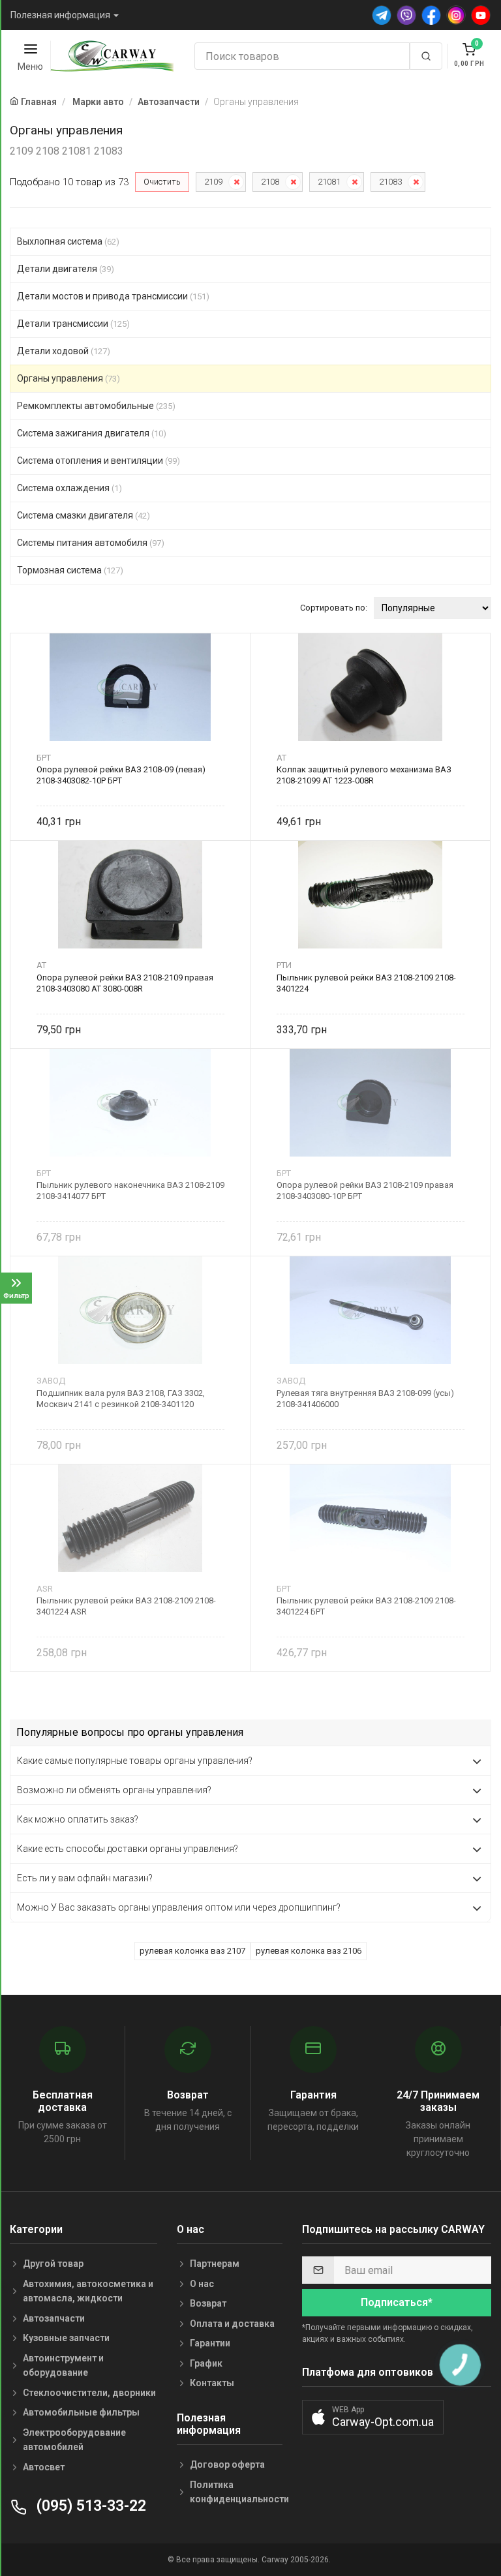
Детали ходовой (64, 351)
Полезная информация (60, 15)
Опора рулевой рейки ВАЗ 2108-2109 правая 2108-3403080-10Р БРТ (365, 1190)
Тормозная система (70, 570)
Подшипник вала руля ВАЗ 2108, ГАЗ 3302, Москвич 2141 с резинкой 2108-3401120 (121, 1399)
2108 (270, 182)
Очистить (162, 182)
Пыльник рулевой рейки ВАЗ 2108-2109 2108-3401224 (366, 983)
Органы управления (68, 378)
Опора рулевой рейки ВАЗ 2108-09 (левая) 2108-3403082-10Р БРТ (121, 775)
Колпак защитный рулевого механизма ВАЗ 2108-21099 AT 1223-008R (364, 775)
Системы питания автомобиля (91, 543)
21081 (329, 182)
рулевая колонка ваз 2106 (309, 1951)
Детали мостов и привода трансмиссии (113, 296)
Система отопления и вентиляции (99, 461)
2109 (213, 182)
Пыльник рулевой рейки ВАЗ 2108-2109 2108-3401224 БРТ (366, 1606)
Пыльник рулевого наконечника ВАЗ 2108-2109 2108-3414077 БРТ (130, 1190)
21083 (390, 182)
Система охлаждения (69, 488)
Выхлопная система (68, 241)
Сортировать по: (334, 608)
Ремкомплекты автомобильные (96, 406)
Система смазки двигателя (83, 515)
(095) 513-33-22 (89, 2506)
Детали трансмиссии (73, 324)
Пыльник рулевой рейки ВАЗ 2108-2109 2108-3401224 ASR (126, 1606)
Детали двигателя (66, 269)
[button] (373, 2417)
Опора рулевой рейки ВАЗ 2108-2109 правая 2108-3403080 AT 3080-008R (125, 983)
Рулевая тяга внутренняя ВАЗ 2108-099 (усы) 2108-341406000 (365, 1399)
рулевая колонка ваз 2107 (192, 1951)
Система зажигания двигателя (92, 433)
